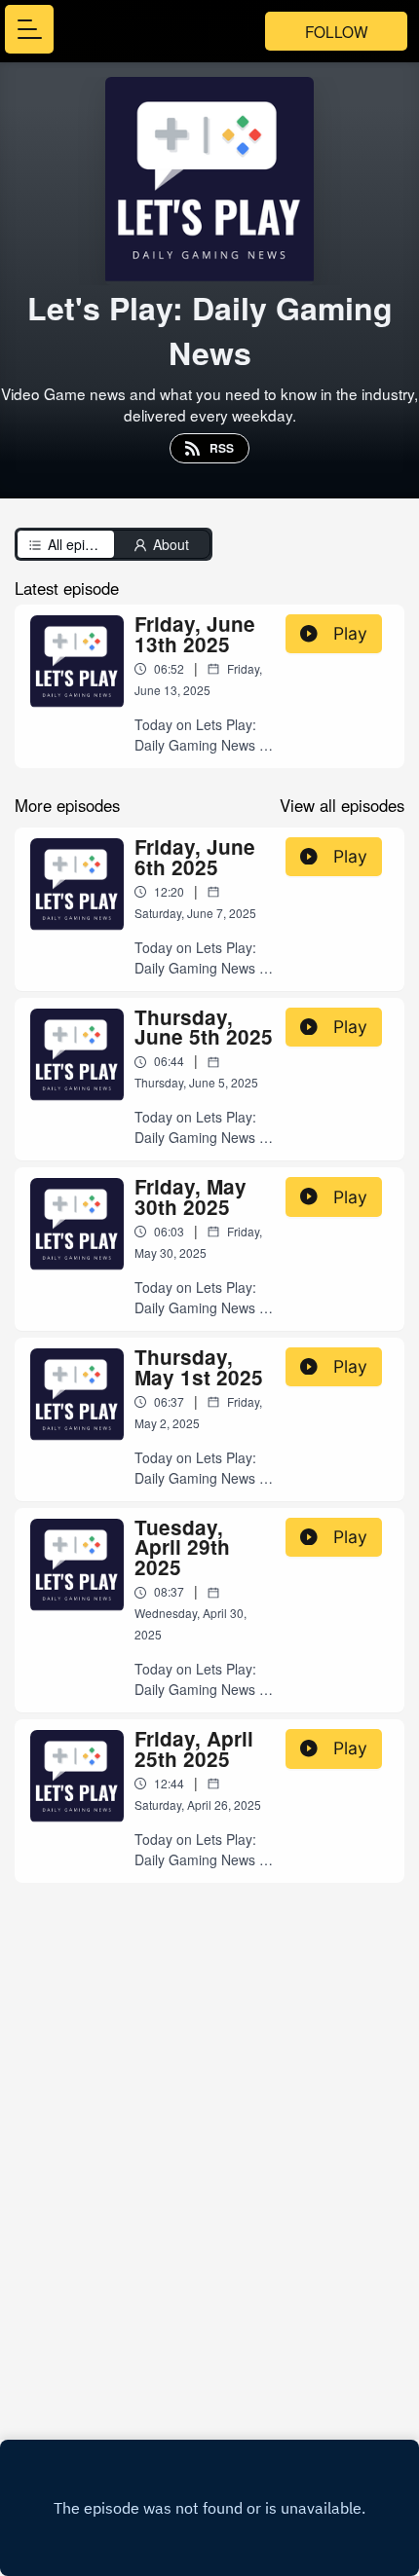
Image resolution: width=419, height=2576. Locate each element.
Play (350, 633)
